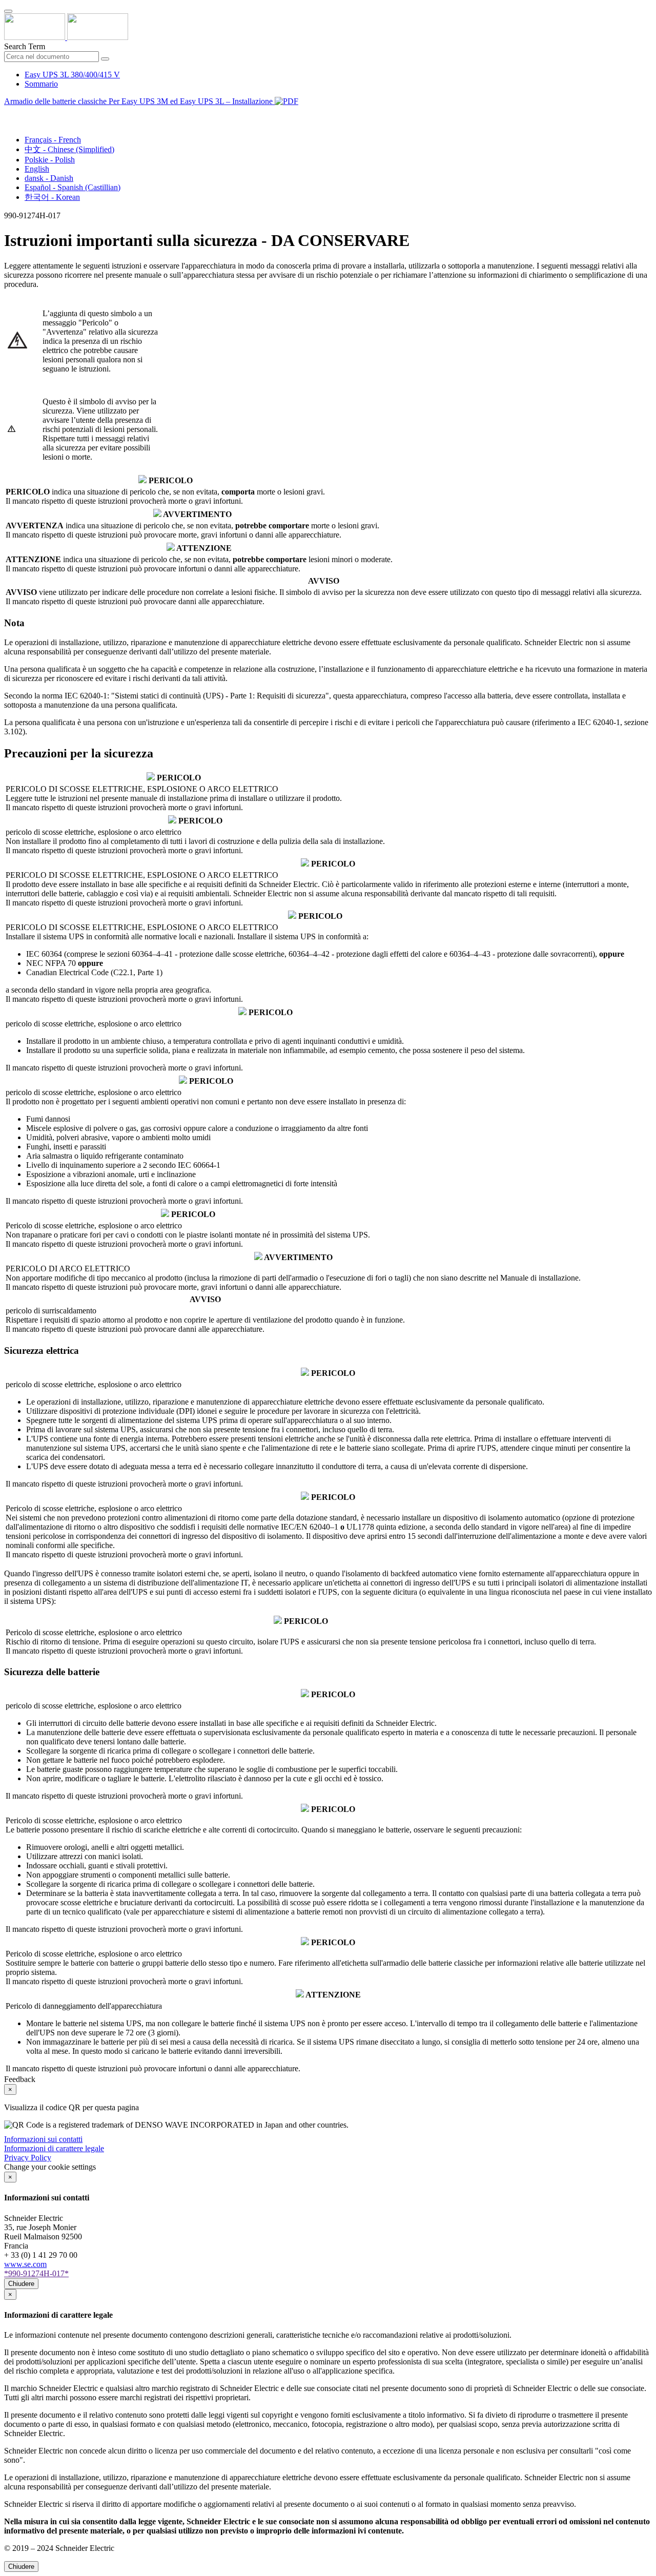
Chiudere (21, 2284)
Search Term (25, 46)
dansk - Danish (49, 178)
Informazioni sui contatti (43, 2139)
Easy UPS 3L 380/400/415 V (72, 75)
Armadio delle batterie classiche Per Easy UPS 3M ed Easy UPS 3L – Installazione (139, 101)
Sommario (41, 84)
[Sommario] (8, 113)
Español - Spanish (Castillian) (73, 187)
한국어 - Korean (52, 197)
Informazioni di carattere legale (54, 2148)
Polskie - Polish (50, 160)
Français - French (53, 140)
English (37, 169)
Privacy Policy (28, 2158)
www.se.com (25, 2264)
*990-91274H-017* (36, 2273)
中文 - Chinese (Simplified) (69, 149)
